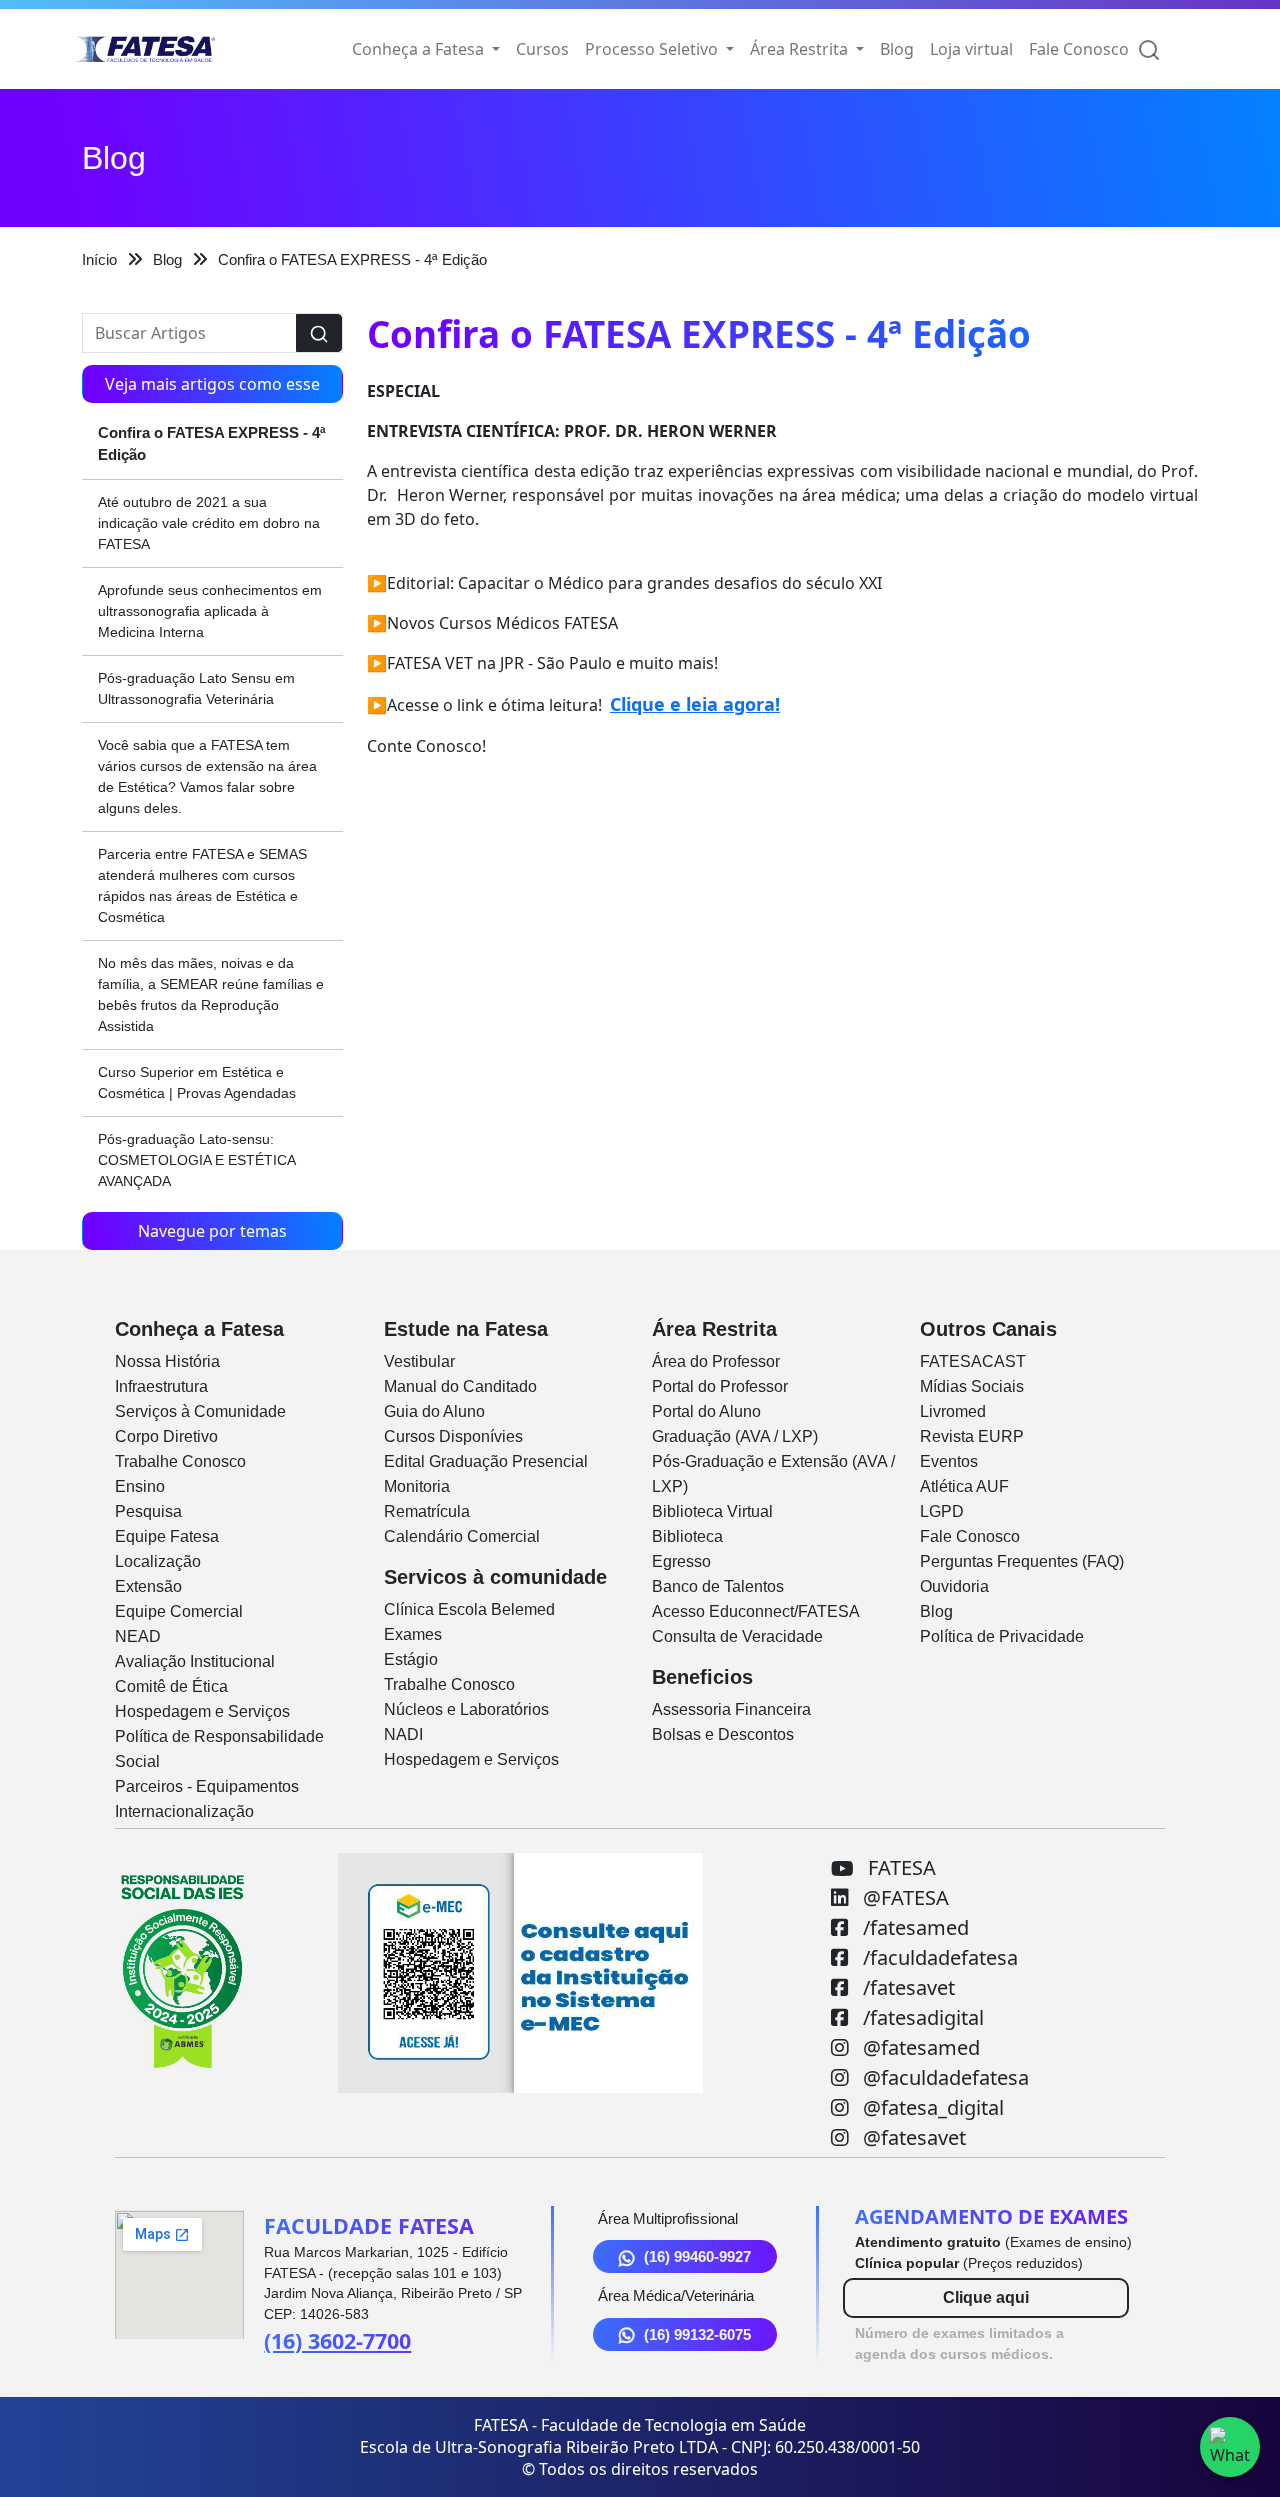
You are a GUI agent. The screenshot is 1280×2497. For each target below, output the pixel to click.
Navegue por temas (212, 1231)
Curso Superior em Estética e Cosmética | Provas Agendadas (197, 1082)
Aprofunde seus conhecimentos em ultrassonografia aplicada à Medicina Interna (210, 611)
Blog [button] (897, 49)
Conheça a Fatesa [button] (420, 49)
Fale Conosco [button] (1079, 49)
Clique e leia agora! (695, 704)
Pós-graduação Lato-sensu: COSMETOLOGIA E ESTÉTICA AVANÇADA (196, 1160)
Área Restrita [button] (801, 49)
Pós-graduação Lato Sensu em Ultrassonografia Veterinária (196, 688)
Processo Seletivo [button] (653, 49)
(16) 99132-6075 (697, 2334)
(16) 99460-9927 (697, 2256)
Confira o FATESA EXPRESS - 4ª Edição (212, 444)
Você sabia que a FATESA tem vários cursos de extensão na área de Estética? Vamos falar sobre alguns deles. (207, 776)
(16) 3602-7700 (337, 2340)
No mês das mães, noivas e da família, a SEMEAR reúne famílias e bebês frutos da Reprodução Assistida (211, 994)
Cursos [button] (542, 49)
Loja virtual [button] (971, 49)
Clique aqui (986, 2297)
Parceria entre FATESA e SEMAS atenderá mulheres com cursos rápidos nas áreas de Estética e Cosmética (202, 885)
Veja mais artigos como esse (212, 384)
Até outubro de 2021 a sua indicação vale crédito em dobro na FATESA (209, 523)
